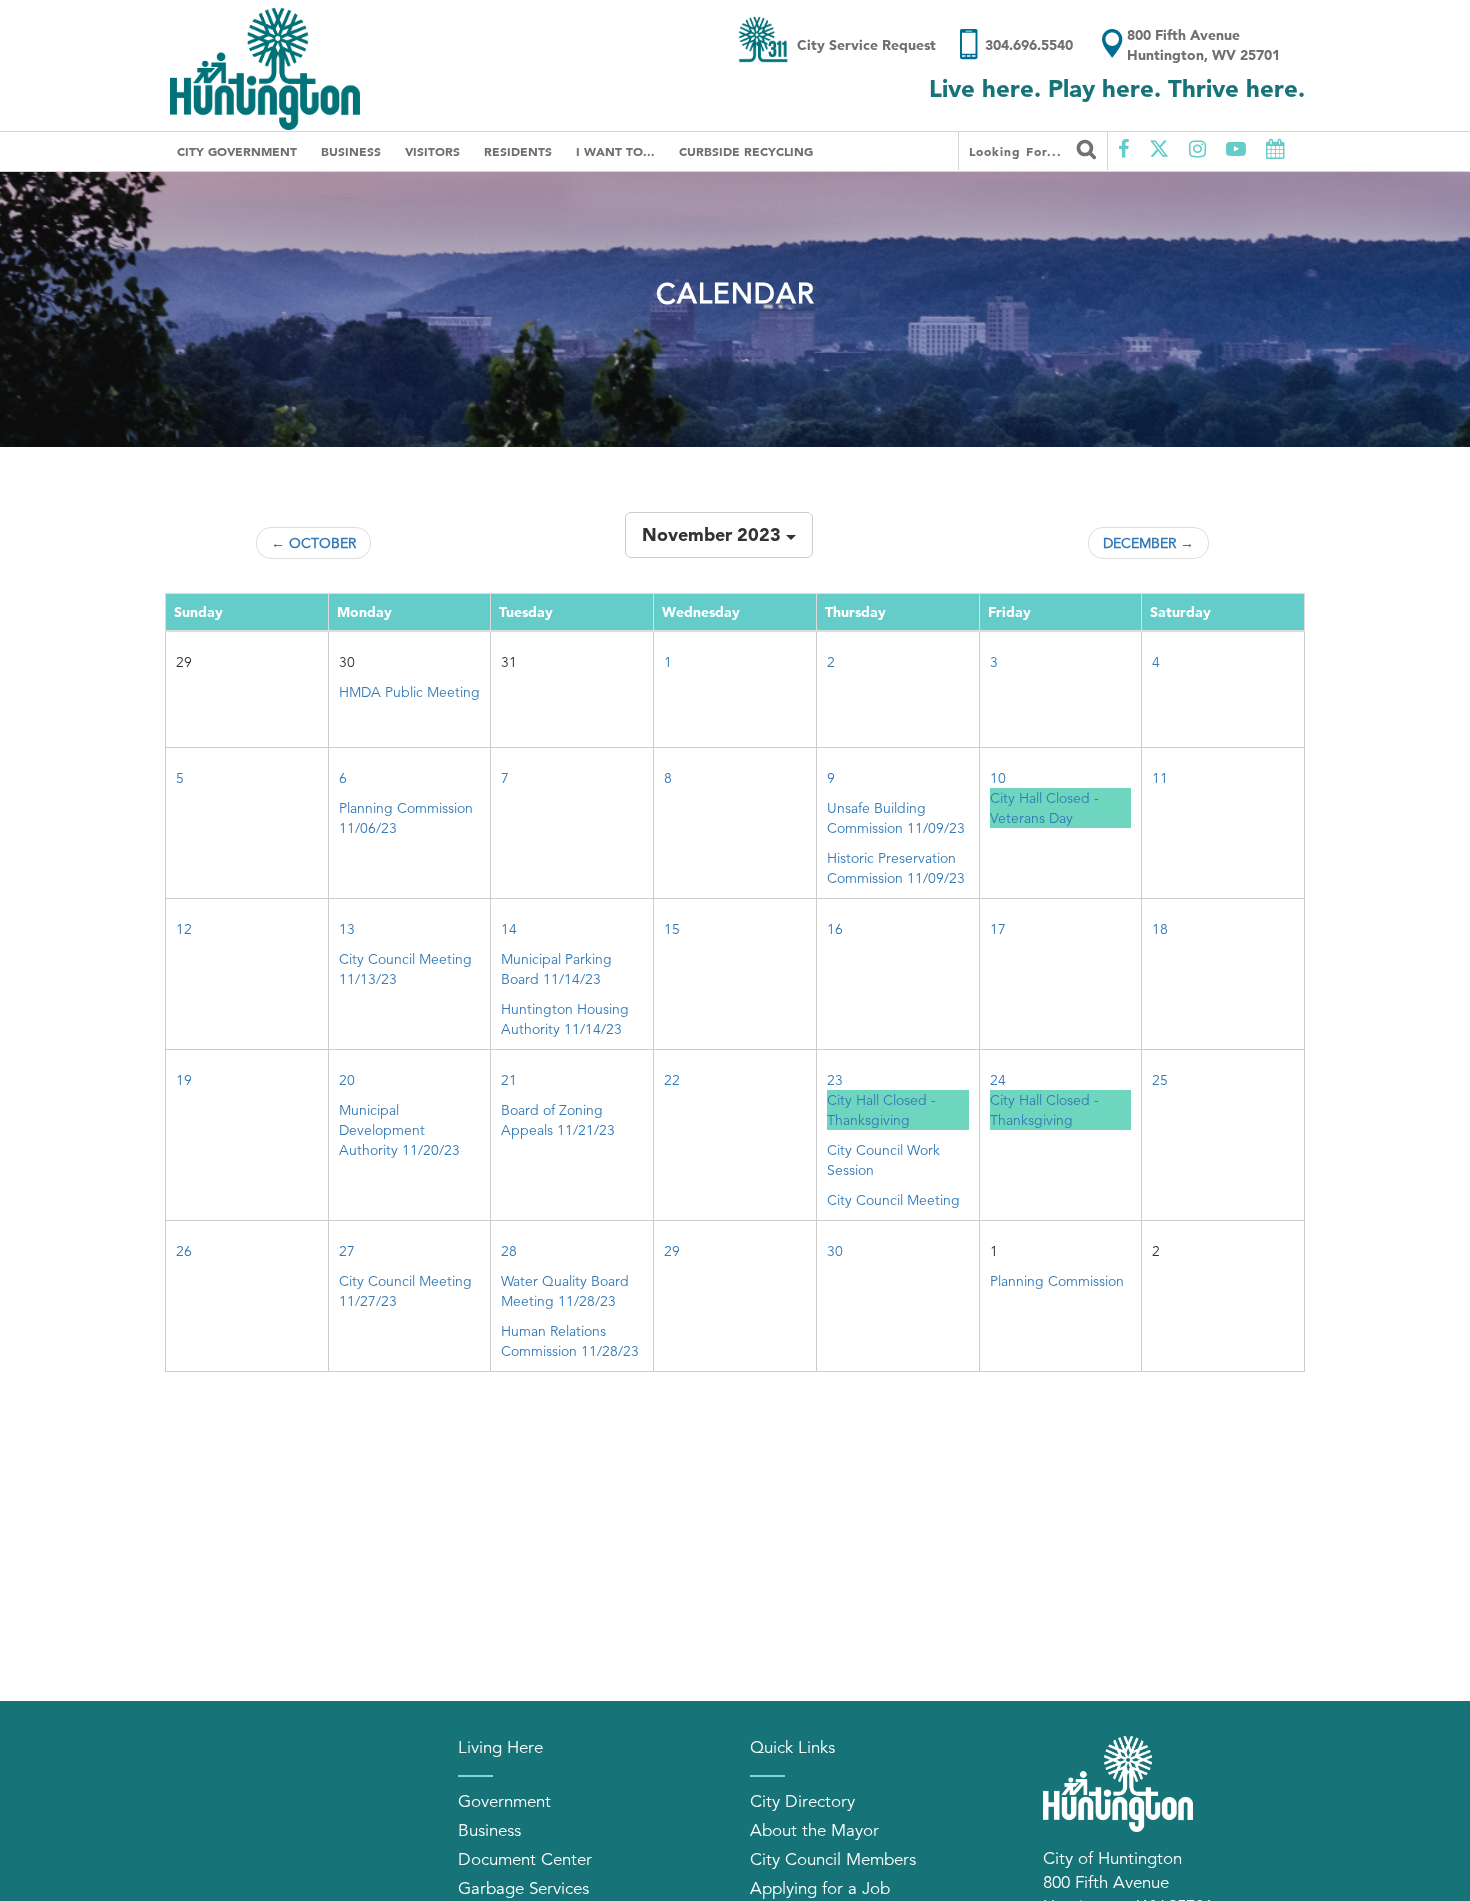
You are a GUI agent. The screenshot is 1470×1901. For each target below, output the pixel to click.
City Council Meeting (893, 1200)
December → (1148, 543)
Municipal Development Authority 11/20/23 (399, 1130)
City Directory (802, 1801)
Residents (518, 151)
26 (184, 1251)
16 (835, 929)
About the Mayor (814, 1830)
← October (313, 543)
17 (998, 929)
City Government (237, 151)
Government (504, 1801)
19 (184, 1080)
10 (998, 778)
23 (835, 1080)
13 (347, 929)
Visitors (432, 151)
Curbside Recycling (746, 151)
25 (1160, 1080)
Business (351, 151)
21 (509, 1080)
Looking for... (1018, 151)
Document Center (525, 1859)
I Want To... (615, 151)
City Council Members (833, 1859)
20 (347, 1080)
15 (672, 929)
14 (509, 929)
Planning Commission (1057, 1281)
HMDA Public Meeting (409, 692)
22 (672, 1080)
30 (835, 1251)
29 (672, 1251)
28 (509, 1251)
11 (1160, 778)
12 (184, 929)
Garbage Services (523, 1888)
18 (1160, 929)
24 (998, 1080)
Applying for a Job (820, 1888)
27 (347, 1251)
